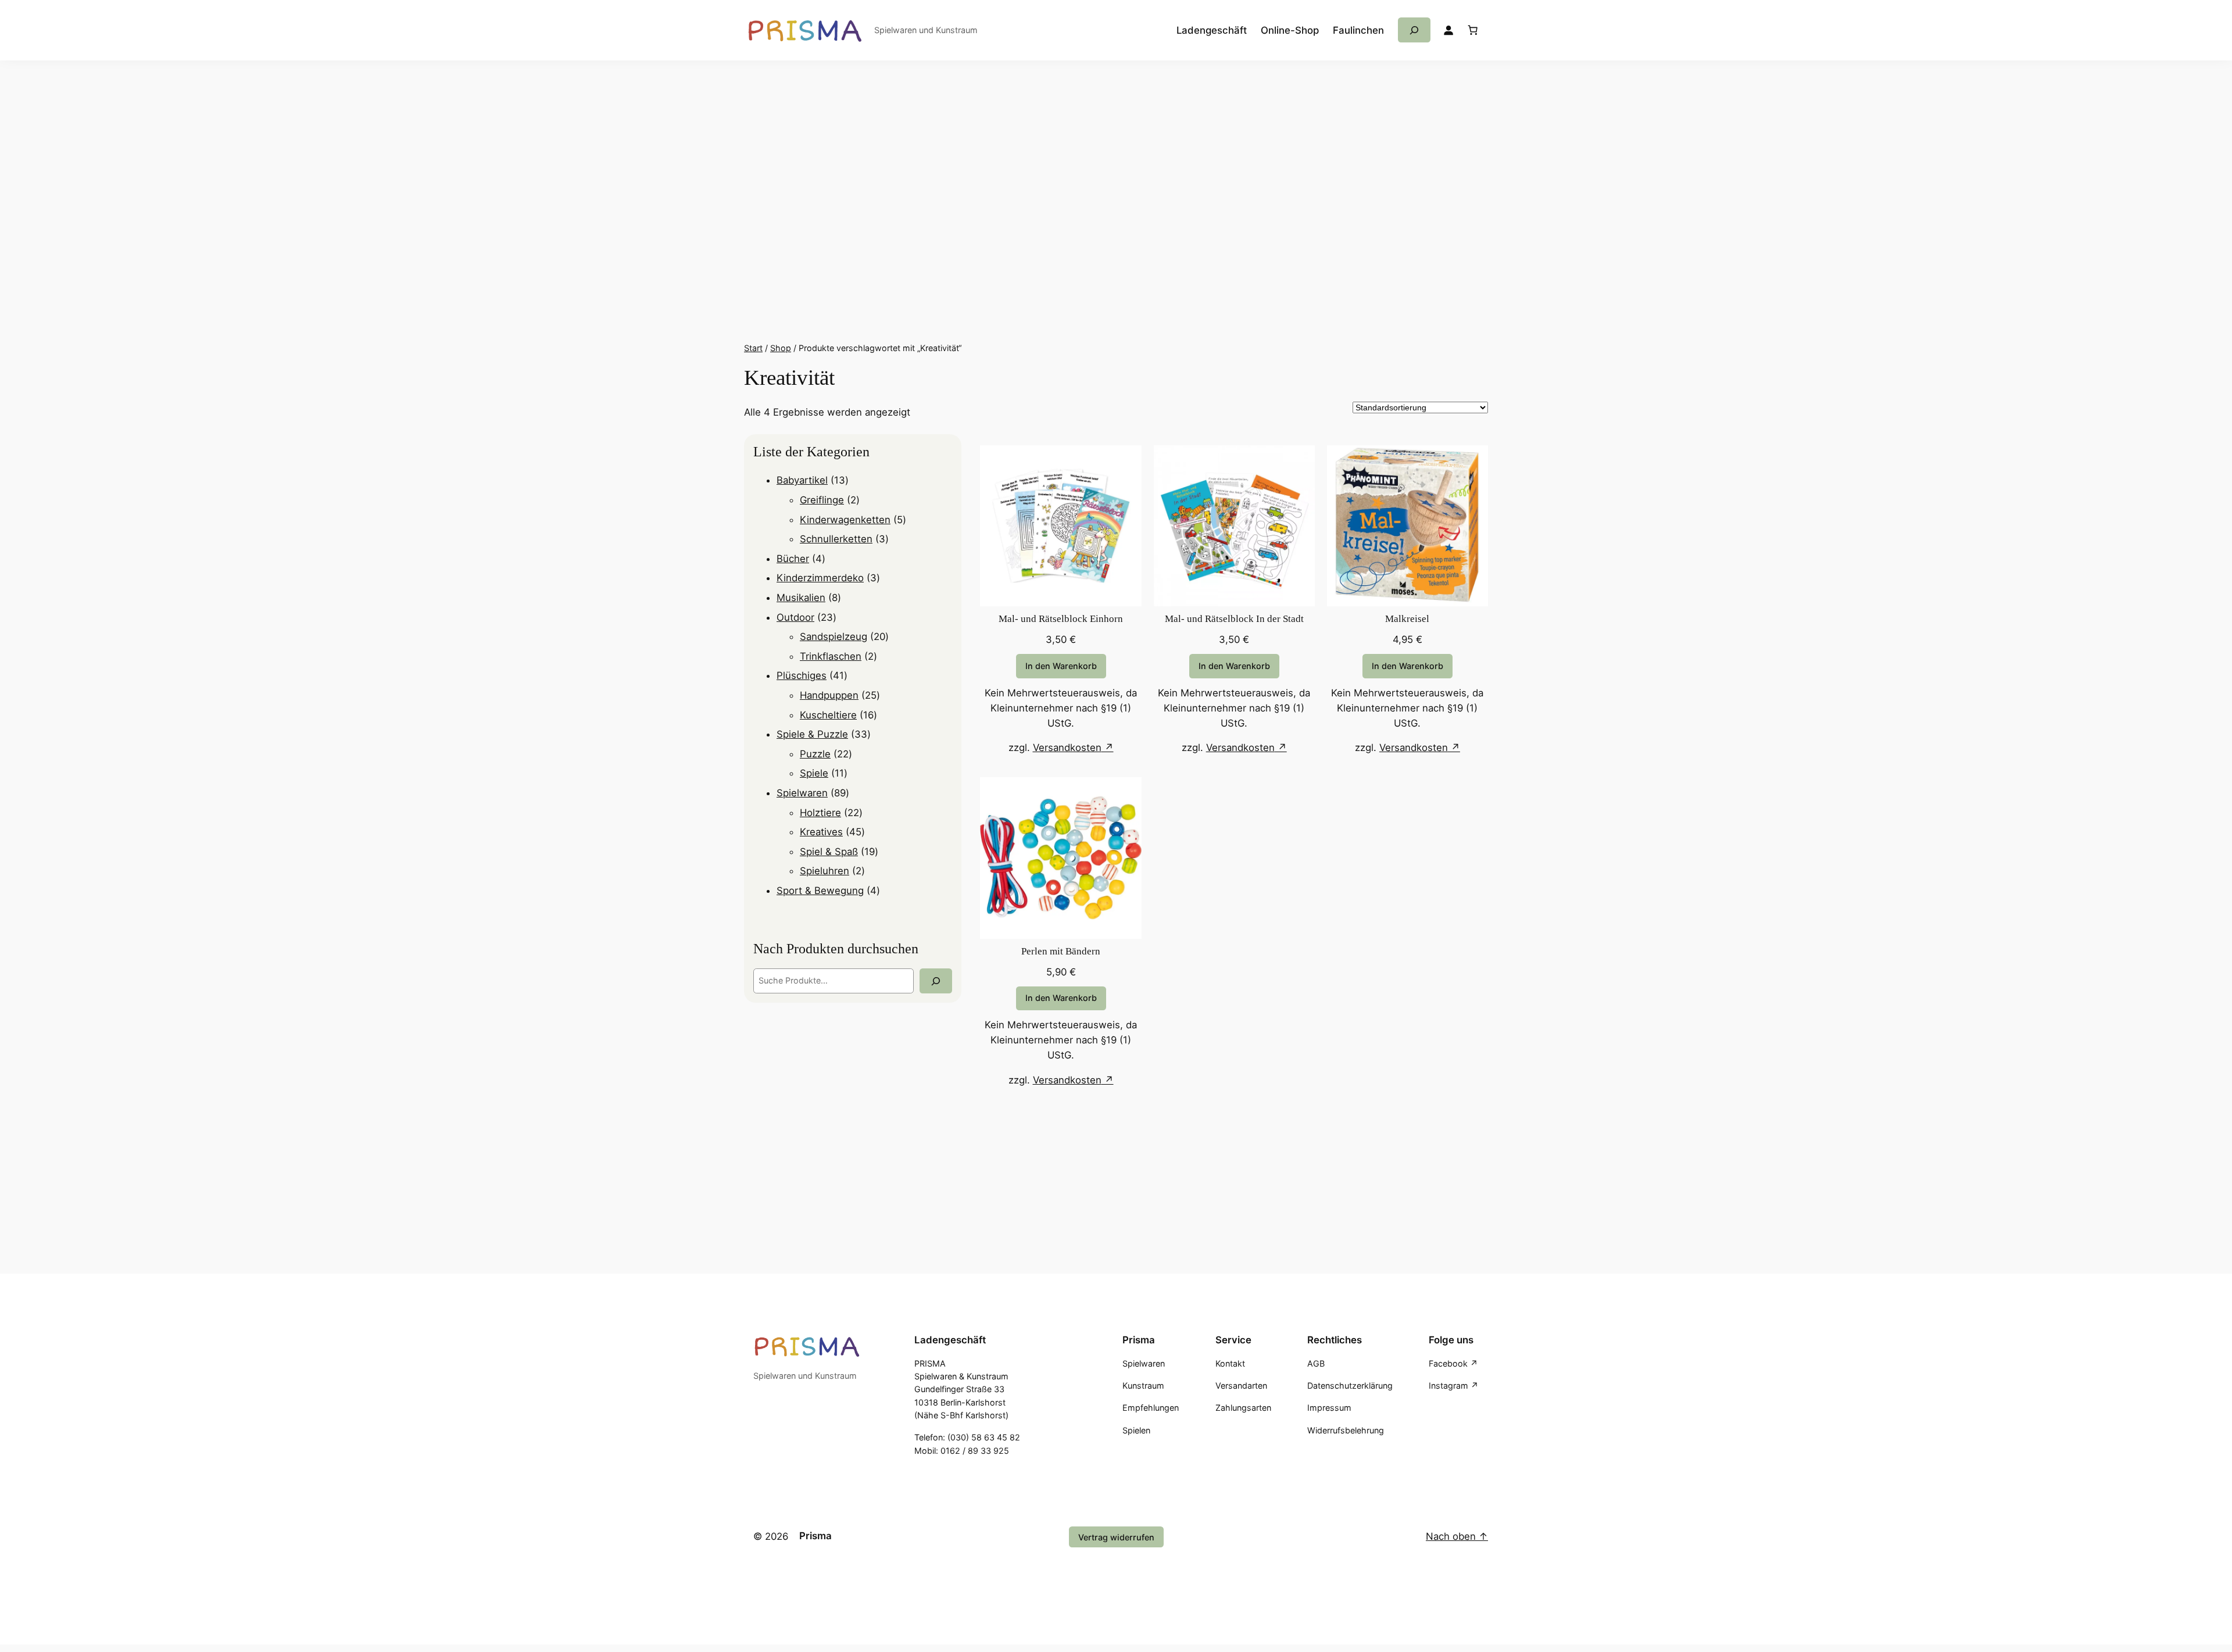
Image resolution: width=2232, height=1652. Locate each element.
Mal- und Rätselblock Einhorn (1061, 619)
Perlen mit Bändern (1061, 951)
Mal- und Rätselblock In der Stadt (1234, 619)
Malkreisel (1407, 619)
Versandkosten (1067, 748)
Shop (781, 348)
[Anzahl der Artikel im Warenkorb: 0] (1473, 30)
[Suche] (936, 981)
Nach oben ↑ (1457, 1536)
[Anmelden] (1448, 30)
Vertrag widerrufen (1116, 1537)
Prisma (815, 1536)
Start (753, 348)
